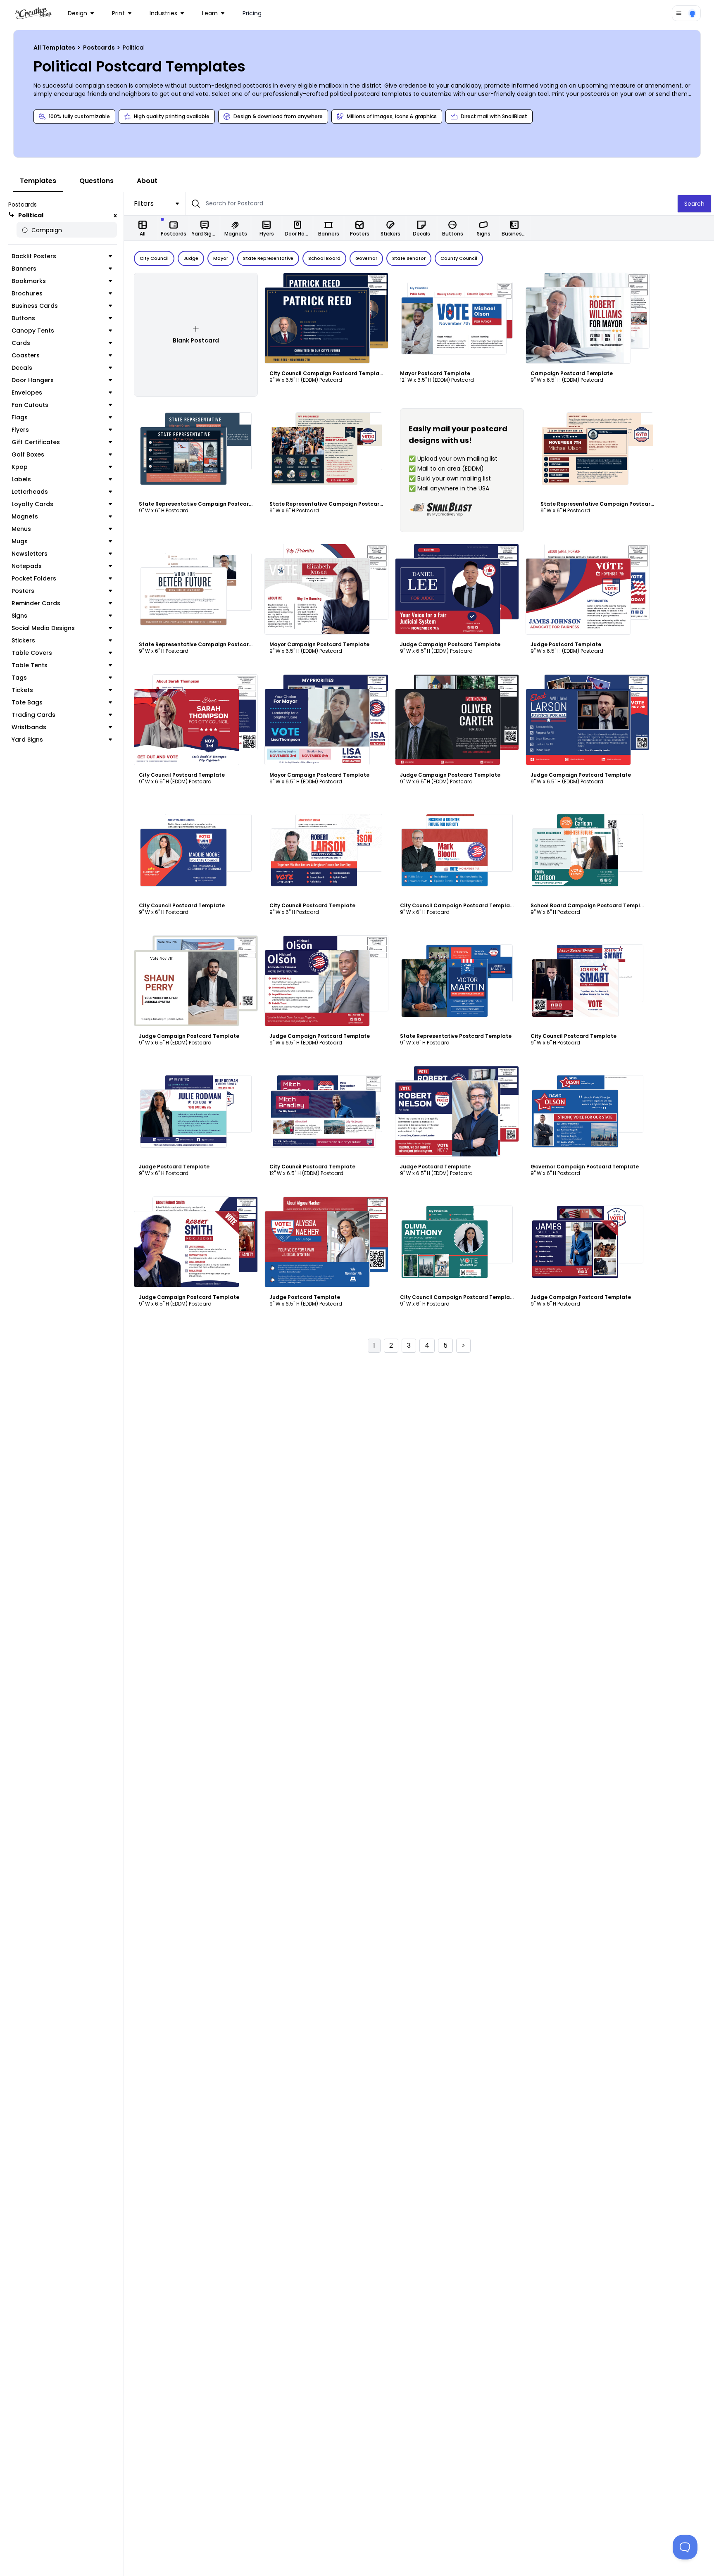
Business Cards (35, 306)
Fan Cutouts (30, 405)
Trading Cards (33, 715)
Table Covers (32, 653)
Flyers (20, 430)
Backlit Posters (34, 256)
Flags (20, 417)
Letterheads (30, 492)
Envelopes (27, 392)
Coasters (26, 355)
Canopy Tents (33, 331)
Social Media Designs (43, 628)
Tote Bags (27, 702)
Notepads (27, 566)
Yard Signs (27, 740)
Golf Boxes (28, 454)
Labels (21, 479)
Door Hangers (33, 380)
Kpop (20, 467)
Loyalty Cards (32, 504)
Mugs (20, 541)
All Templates (55, 48)
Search (694, 204)
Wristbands (29, 727)
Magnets (25, 516)
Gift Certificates (36, 442)
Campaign (47, 230)
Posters (23, 591)
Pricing (252, 13)
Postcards (100, 48)
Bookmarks (29, 281)
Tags (19, 678)
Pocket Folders (34, 578)
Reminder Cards (36, 603)
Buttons (23, 318)
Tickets (22, 690)
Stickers (23, 640)
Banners (24, 269)
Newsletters (30, 554)
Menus (21, 529)
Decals (22, 368)
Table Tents (30, 665)
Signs (19, 616)
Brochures (27, 293)
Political (31, 215)
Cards (21, 343)
